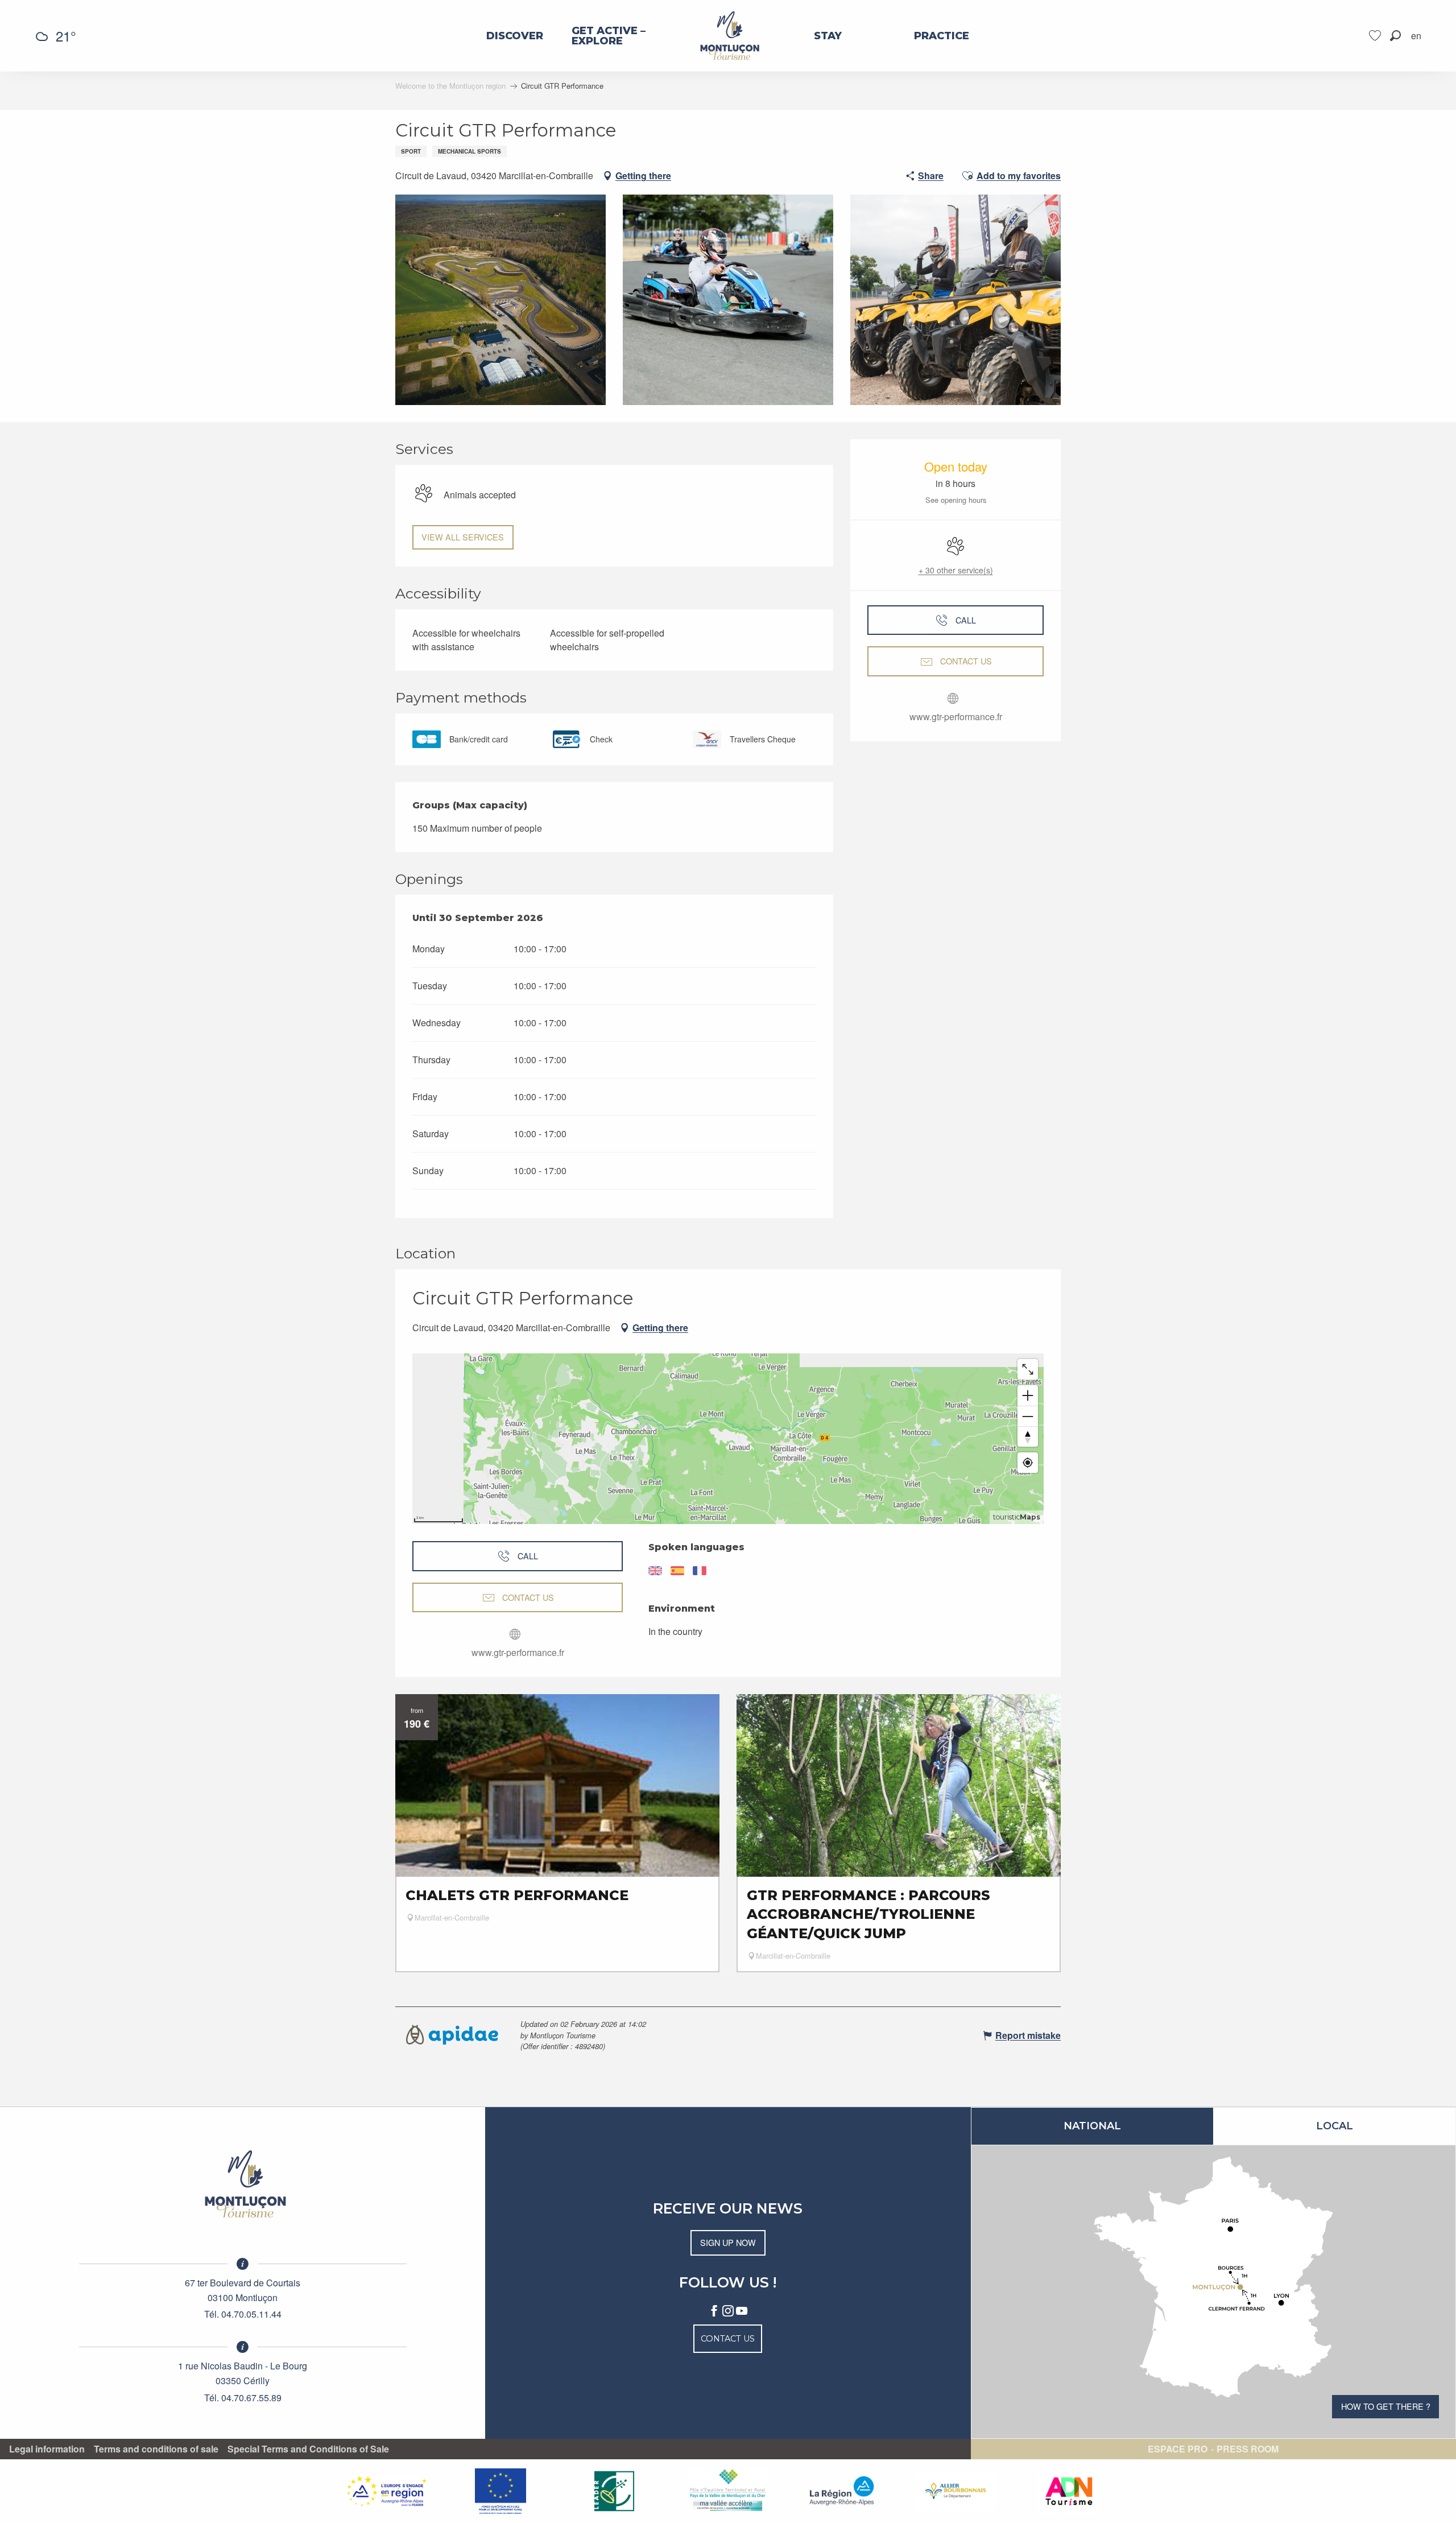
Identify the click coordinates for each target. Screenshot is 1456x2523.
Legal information (47, 2449)
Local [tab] (1335, 2126)
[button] (1395, 36)
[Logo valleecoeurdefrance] (243, 2184)
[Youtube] (742, 2311)
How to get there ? (1386, 2406)
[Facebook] (714, 2311)
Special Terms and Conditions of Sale (308, 2449)
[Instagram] (728, 2311)
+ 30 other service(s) (956, 570)
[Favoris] (1376, 36)
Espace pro (1178, 2449)
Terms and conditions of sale (156, 2449)
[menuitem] (515, 36)
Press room (1248, 2449)
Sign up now (728, 2242)
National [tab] (1092, 2126)
